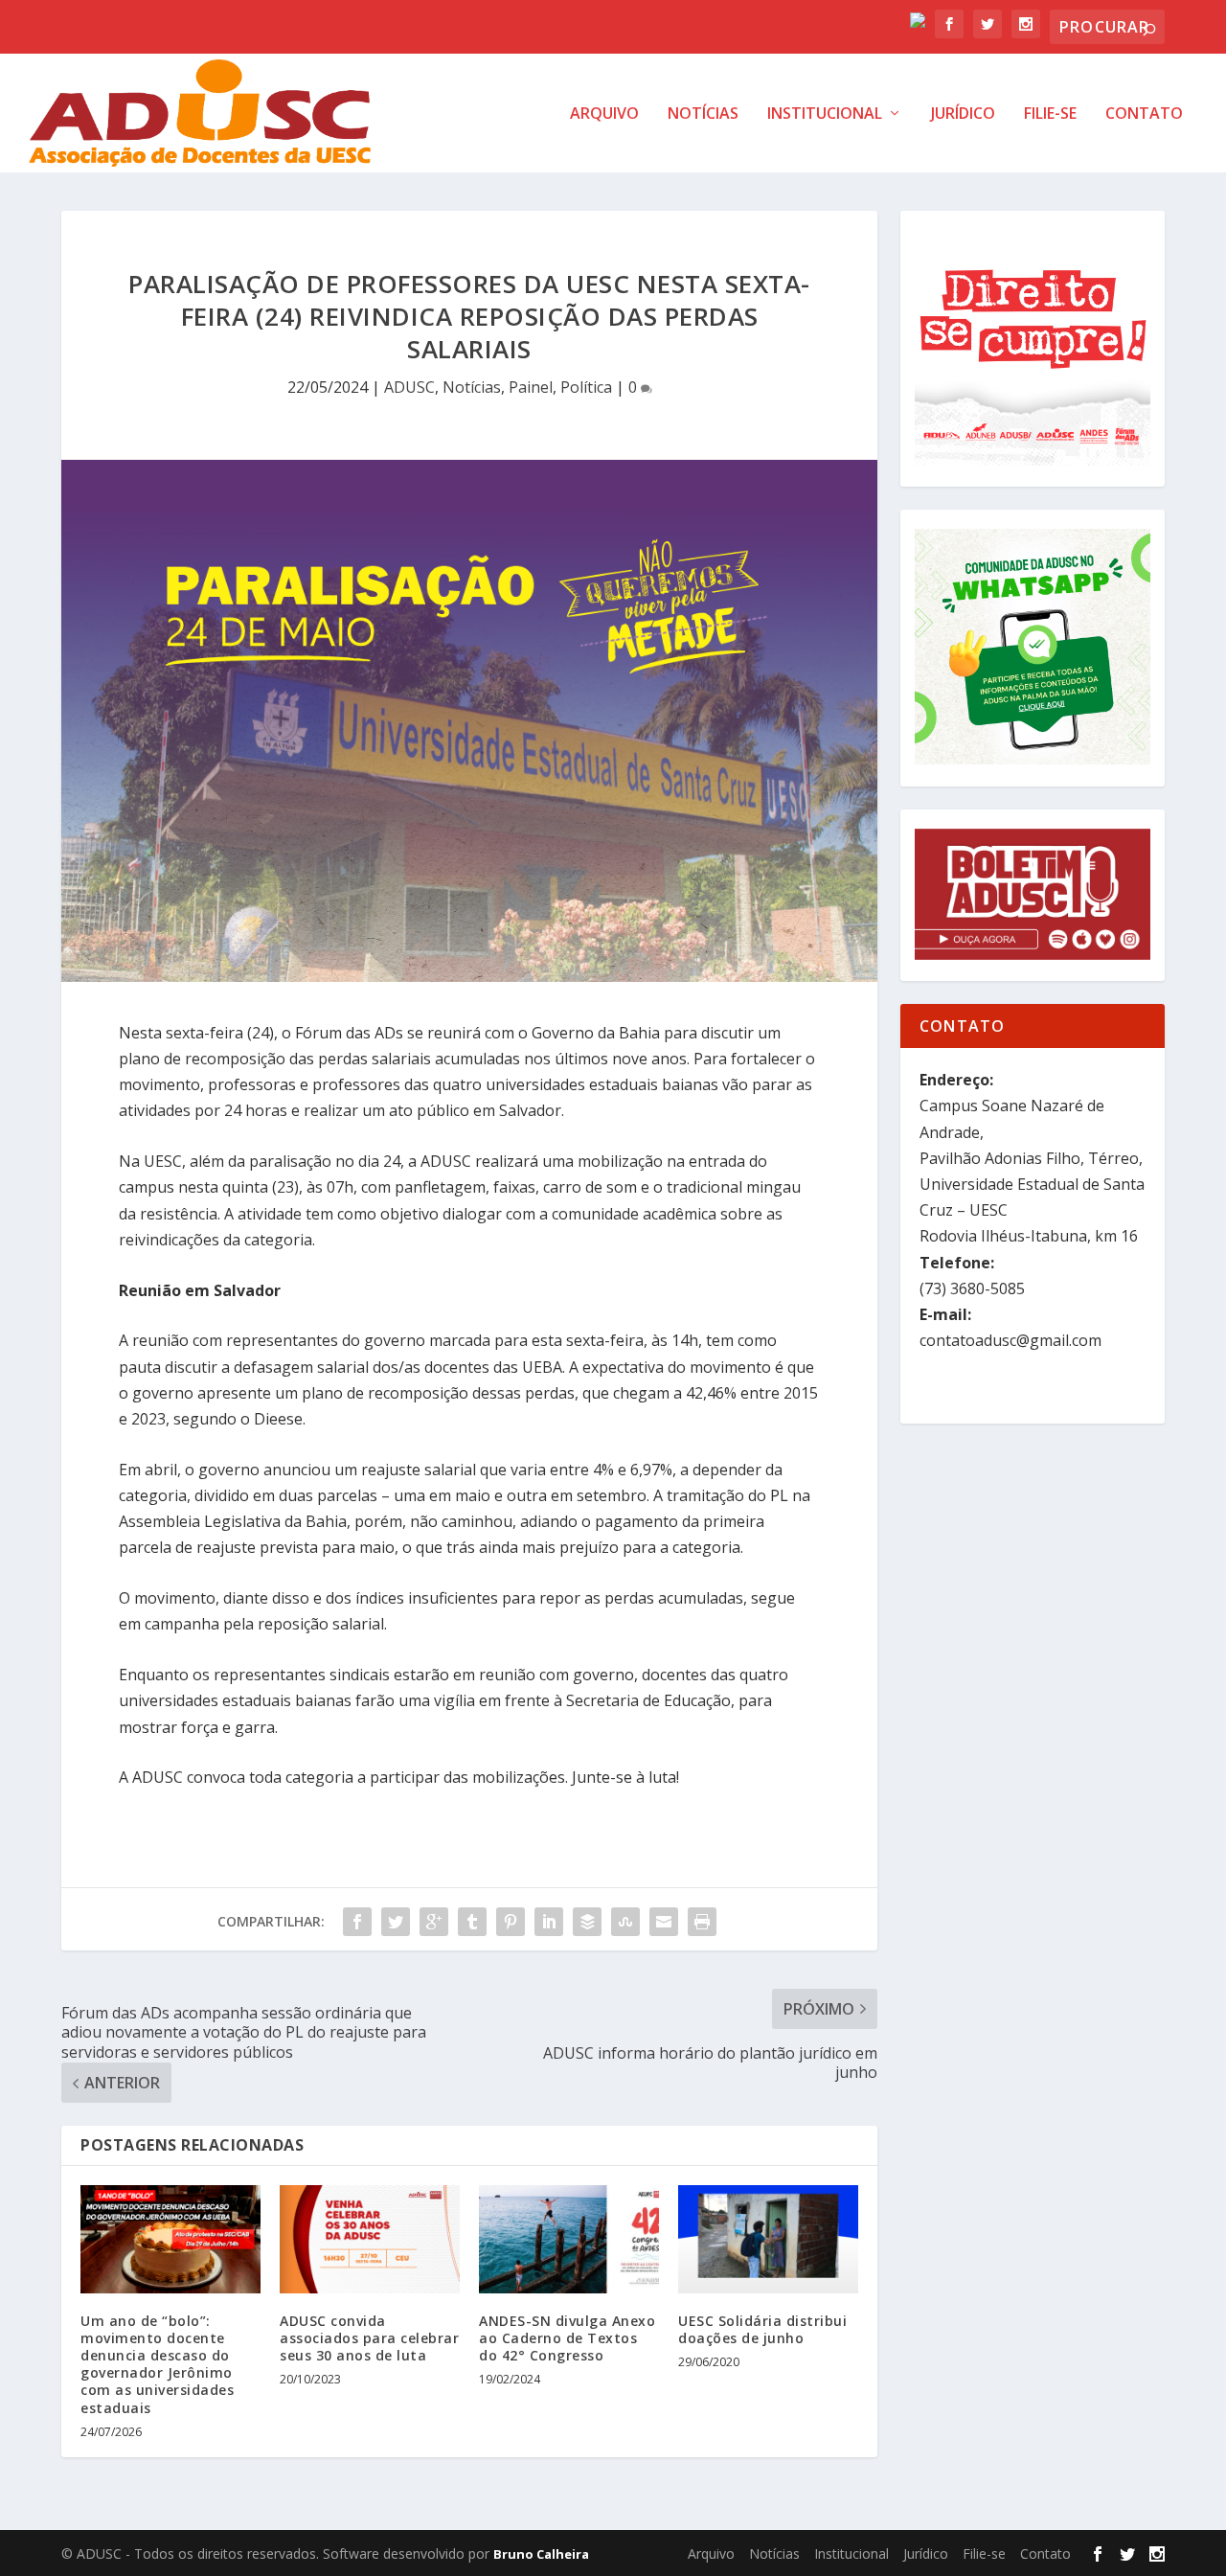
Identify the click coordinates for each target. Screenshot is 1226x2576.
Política (586, 387)
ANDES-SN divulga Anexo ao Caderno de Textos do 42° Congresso (567, 2338)
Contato (1144, 114)
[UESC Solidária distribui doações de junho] (768, 2239)
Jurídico (963, 114)
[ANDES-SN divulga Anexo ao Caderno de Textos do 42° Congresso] (569, 2239)
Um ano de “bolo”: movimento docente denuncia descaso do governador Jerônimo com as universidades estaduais (157, 2364)
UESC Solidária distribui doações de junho (762, 2329)
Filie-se (1050, 114)
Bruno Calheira (541, 2554)
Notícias (703, 114)
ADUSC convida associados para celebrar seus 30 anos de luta (369, 2338)
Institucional (825, 114)
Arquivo (604, 114)
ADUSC (409, 387)
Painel (531, 387)
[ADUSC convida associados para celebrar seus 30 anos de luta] (370, 2239)
